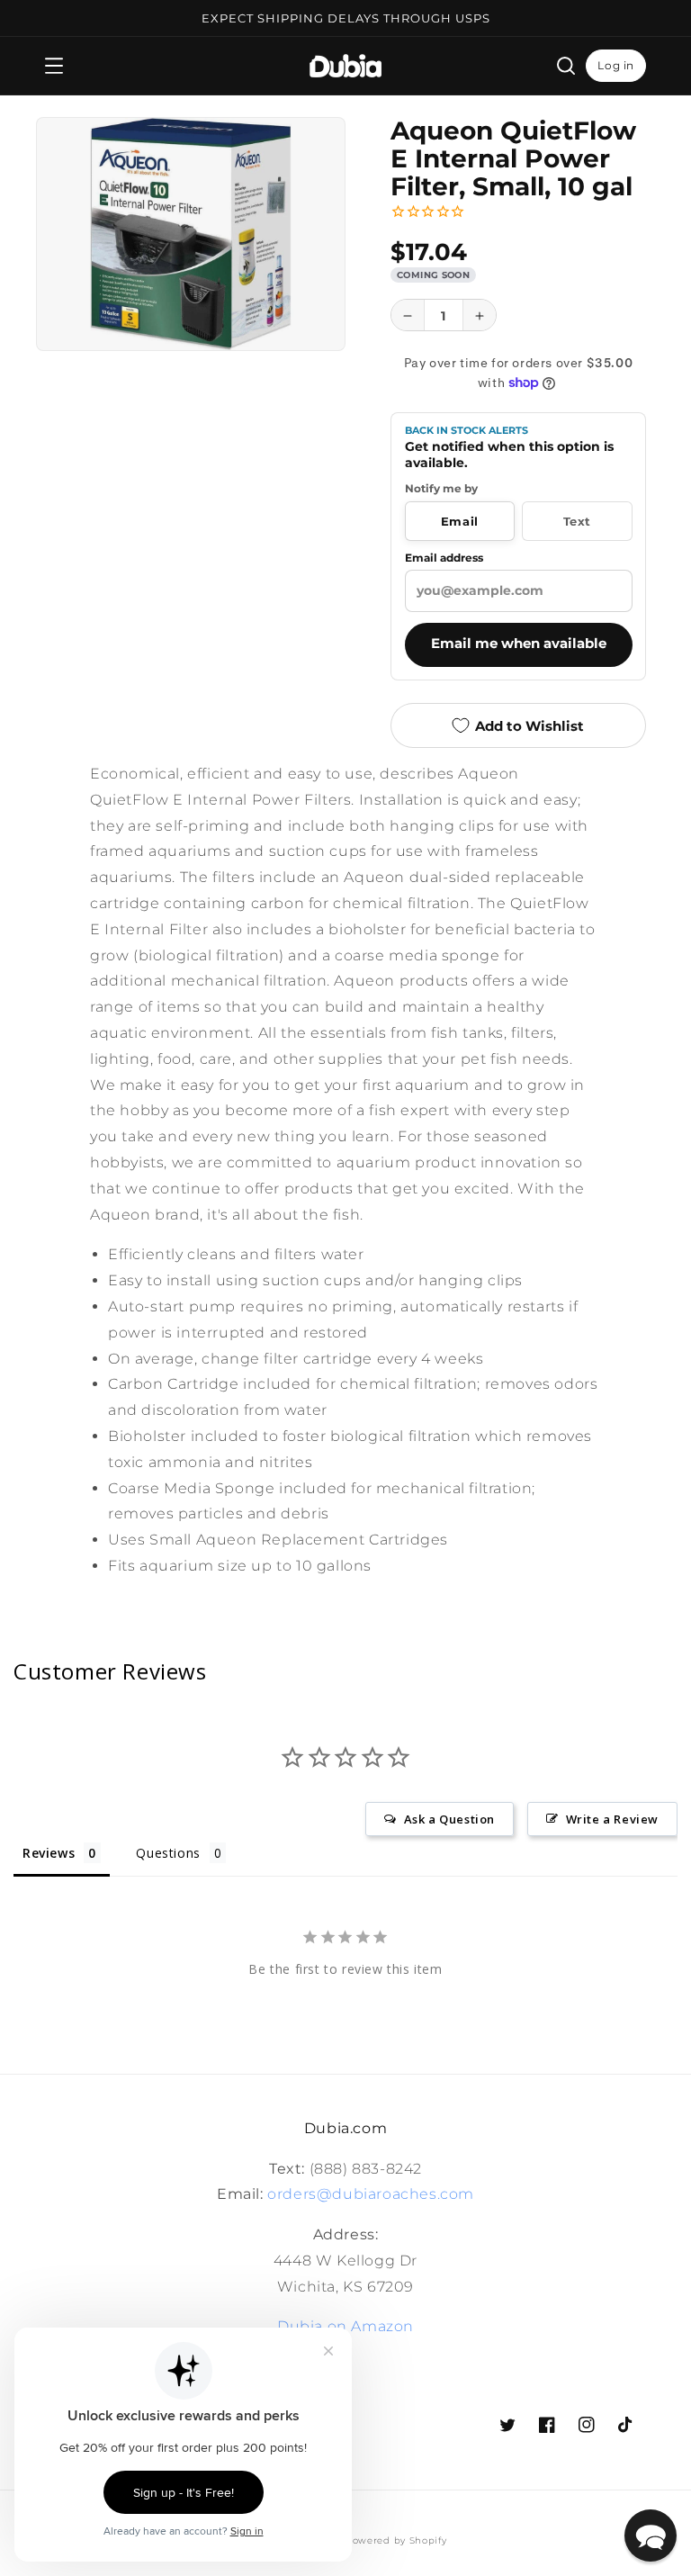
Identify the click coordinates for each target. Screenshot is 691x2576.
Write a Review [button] (612, 1819)
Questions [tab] (168, 1853)
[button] (54, 66)
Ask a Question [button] (449, 1819)
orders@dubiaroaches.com (371, 2194)
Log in (616, 65)
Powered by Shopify (396, 2540)
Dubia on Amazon (345, 2326)
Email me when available (519, 644)
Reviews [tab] (49, 1853)
